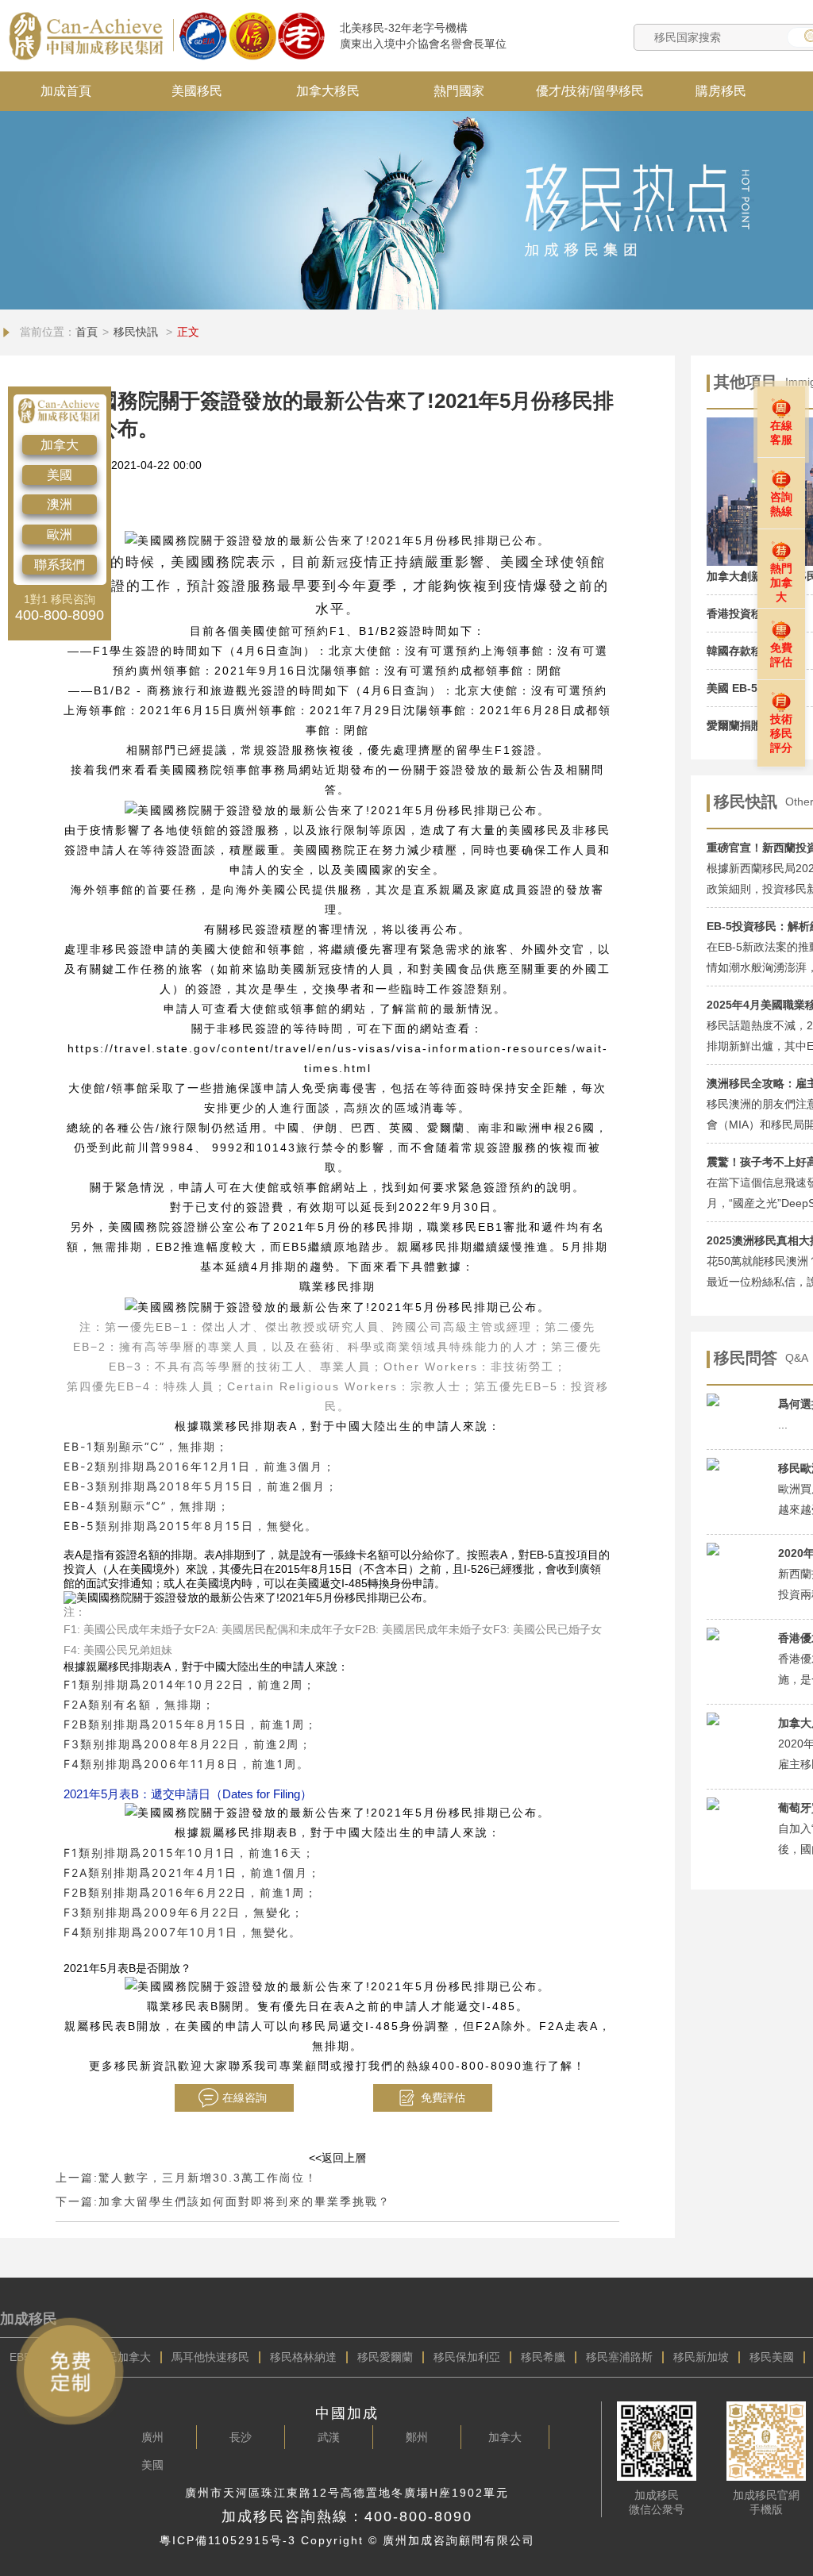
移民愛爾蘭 (385, 2357)
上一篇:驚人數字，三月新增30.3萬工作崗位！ (187, 2178)
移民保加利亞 (467, 2357)
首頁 (87, 332)
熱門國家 (459, 91)
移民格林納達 (303, 2357)
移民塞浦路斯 (619, 2357)
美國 (60, 475)
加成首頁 (66, 91)
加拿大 (60, 445)
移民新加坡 (701, 2357)
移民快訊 (137, 332)
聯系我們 (60, 565)
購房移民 (721, 91)
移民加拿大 (123, 2357)
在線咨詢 (245, 2097)
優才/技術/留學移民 (590, 91)
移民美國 (772, 2357)
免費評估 (443, 2097)
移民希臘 (543, 2357)
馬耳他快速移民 (210, 2357)
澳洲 (60, 504)
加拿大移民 (328, 91)
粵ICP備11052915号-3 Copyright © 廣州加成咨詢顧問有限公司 (347, 2540)
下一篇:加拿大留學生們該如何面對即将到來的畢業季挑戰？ (223, 2201)
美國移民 (197, 91)
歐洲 (60, 534)
